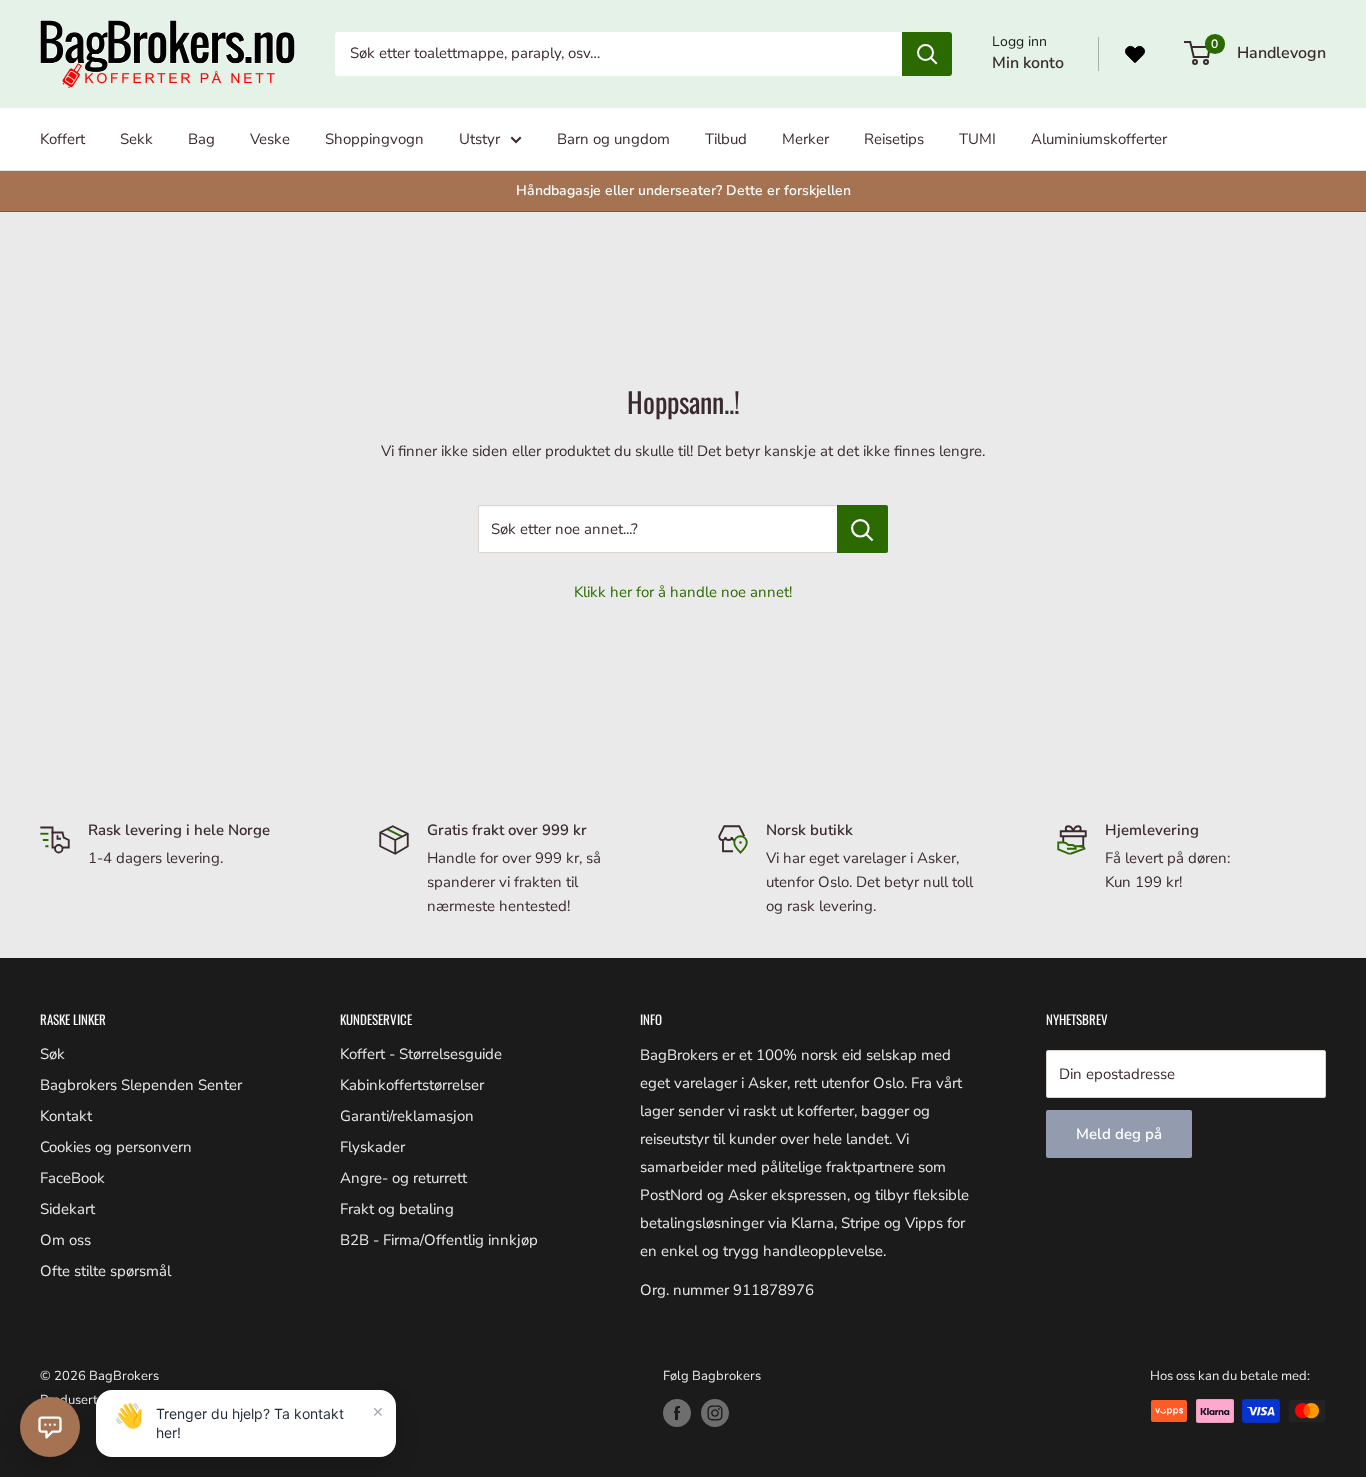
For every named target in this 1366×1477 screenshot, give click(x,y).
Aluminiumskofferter (1099, 139)
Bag (201, 139)
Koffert (62, 139)
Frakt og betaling (397, 1209)
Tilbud (726, 139)
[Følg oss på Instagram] (715, 1413)
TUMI (977, 139)
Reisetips (894, 139)
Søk (52, 1054)
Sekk (136, 139)
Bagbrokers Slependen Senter (141, 1085)
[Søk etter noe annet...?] (862, 529)
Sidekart (67, 1209)
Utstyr (479, 139)
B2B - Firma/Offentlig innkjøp (439, 1240)
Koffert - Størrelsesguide (421, 1054)
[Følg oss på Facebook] (677, 1413)
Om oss (65, 1240)
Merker (805, 139)
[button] (50, 1427)
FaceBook (72, 1178)
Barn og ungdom (613, 139)
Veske (270, 139)
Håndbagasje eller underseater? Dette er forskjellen (683, 190)
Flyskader (372, 1147)
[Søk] (927, 54)
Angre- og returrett (403, 1178)
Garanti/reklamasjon (407, 1116)
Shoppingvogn (374, 139)
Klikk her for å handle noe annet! (683, 592)
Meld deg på (1119, 1134)
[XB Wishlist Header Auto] (1135, 54)
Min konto (1028, 63)
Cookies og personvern (116, 1147)
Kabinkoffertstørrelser (412, 1085)
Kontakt (66, 1116)
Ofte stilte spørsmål (105, 1271)
